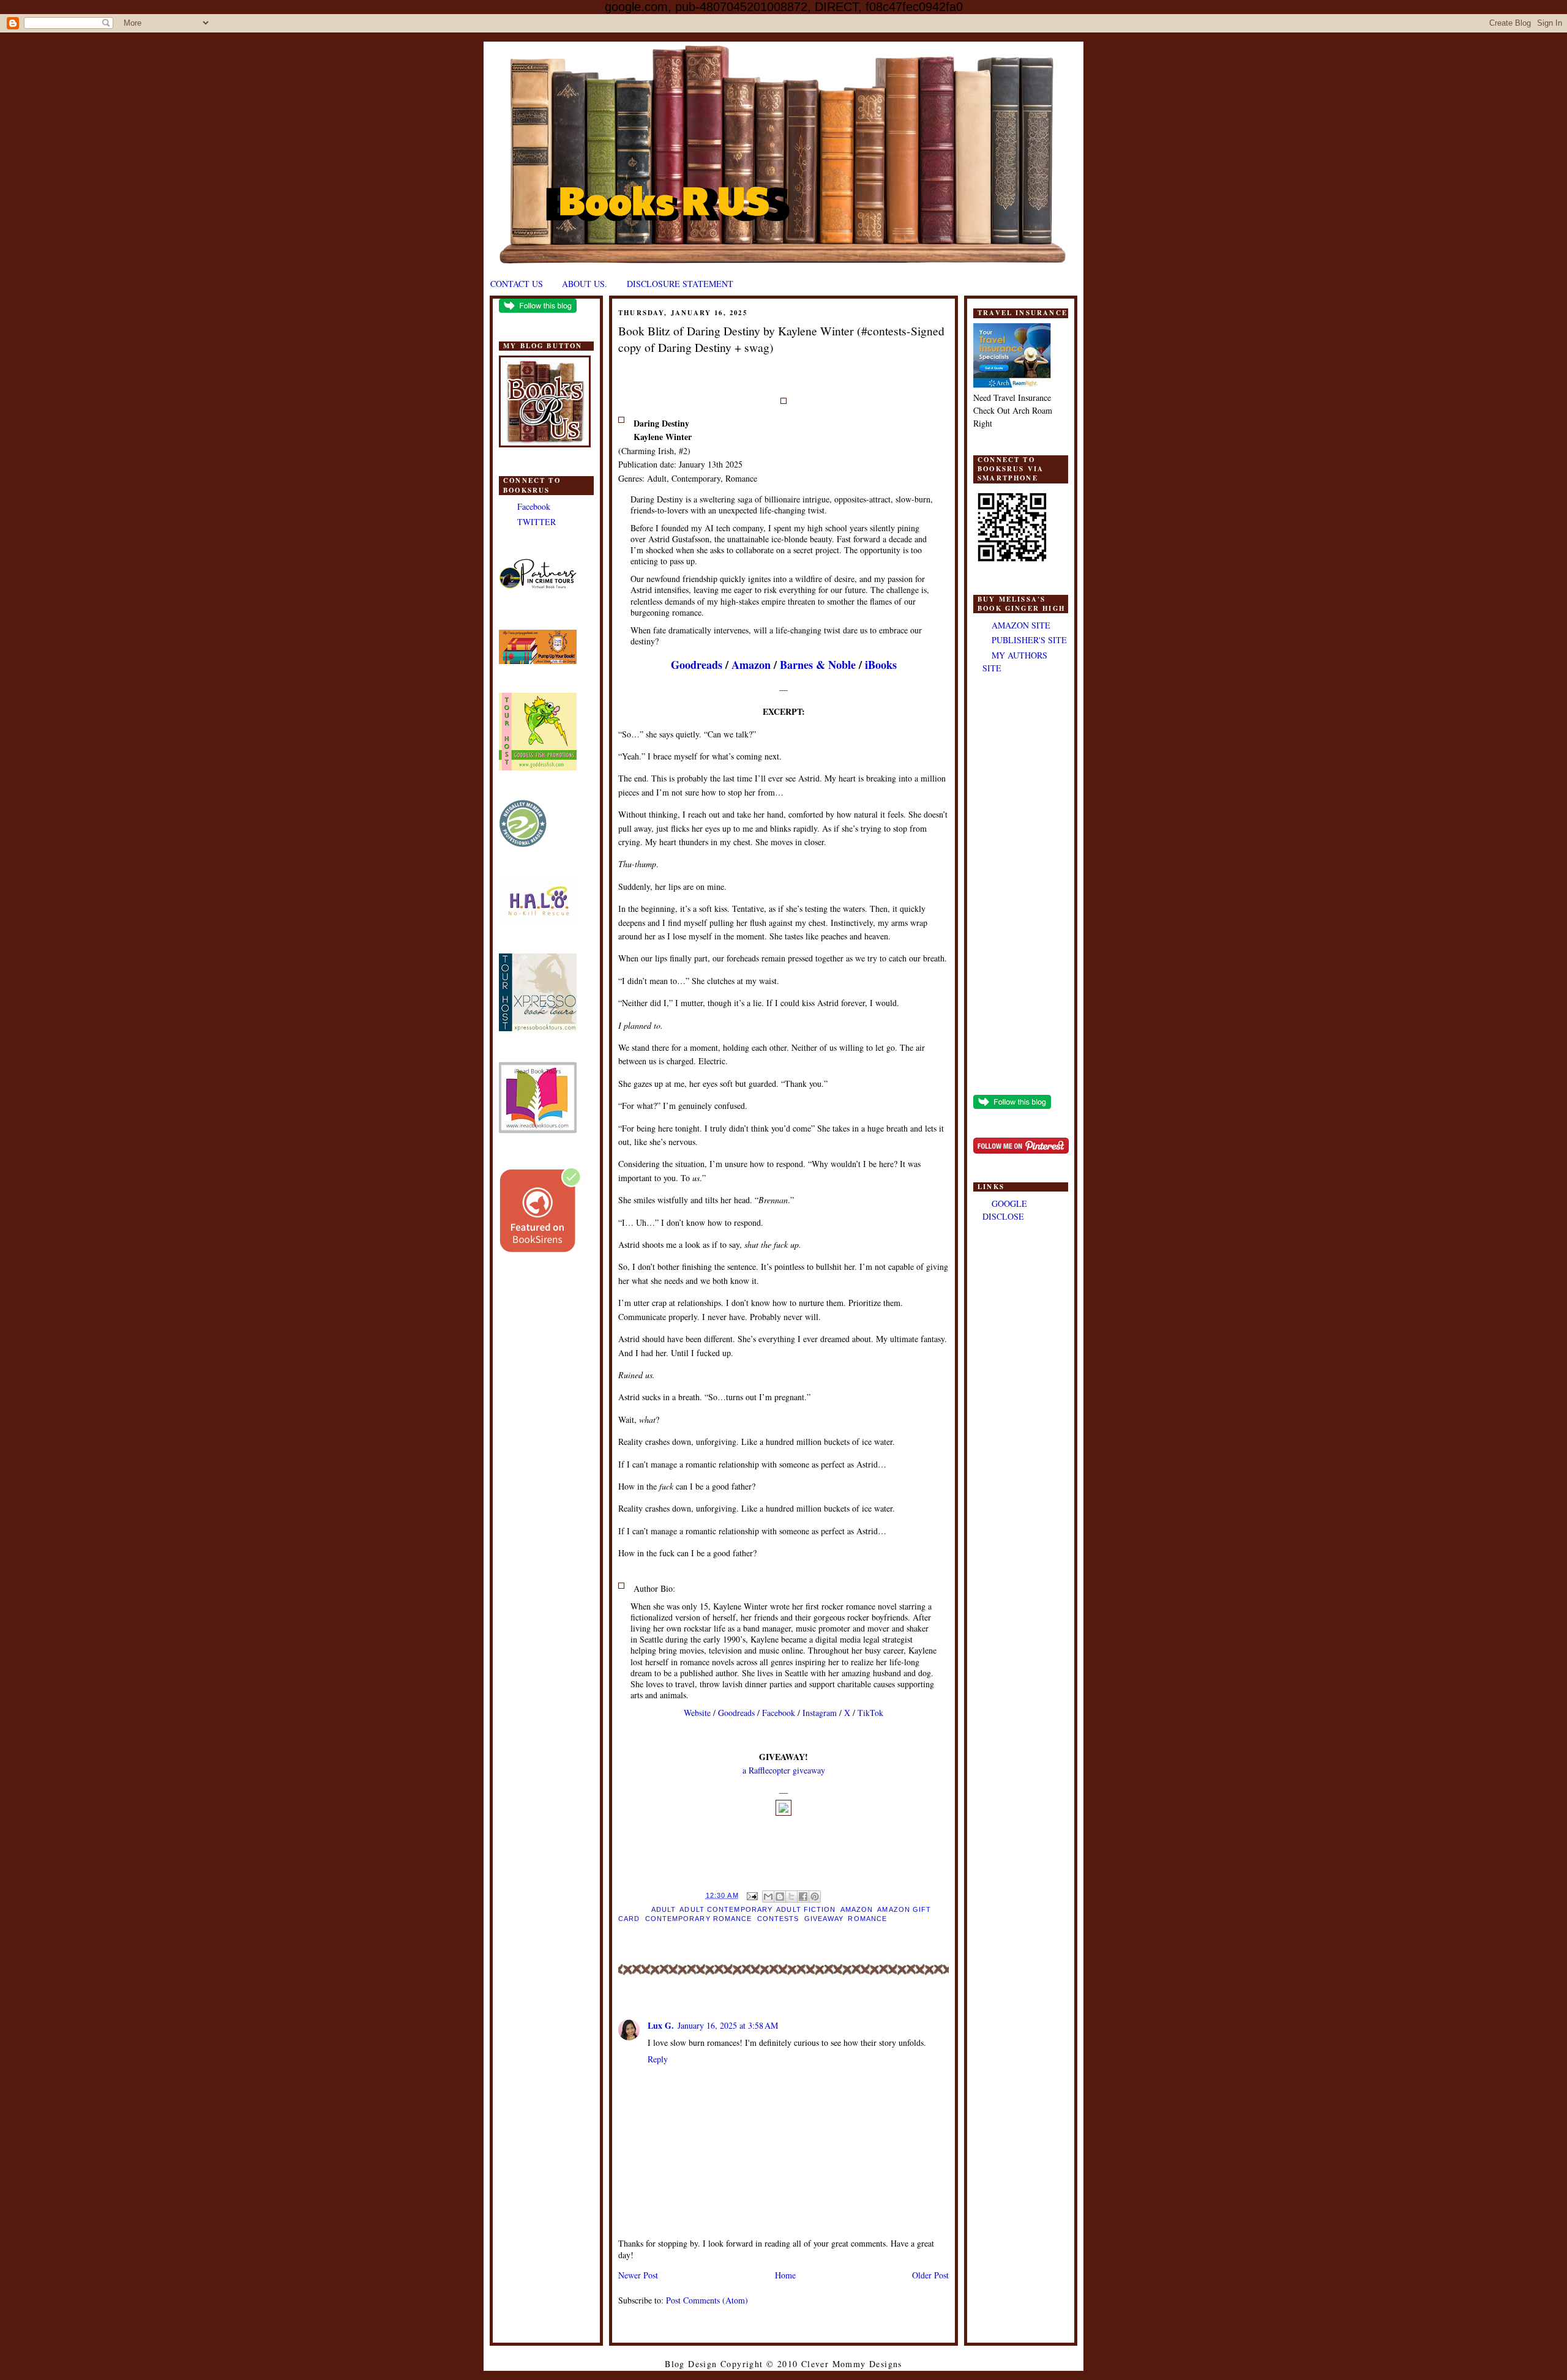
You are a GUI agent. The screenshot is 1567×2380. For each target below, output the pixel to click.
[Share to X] (791, 1897)
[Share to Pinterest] (815, 1897)
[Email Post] (752, 1895)
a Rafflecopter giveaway (784, 1770)
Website (697, 1713)
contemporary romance (699, 1919)
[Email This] (768, 1897)
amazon (857, 1909)
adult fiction (806, 1909)
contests (778, 1919)
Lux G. (661, 2025)
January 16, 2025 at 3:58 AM (728, 2025)
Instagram (820, 1713)
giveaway (824, 1919)
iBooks (881, 665)
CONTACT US (517, 284)
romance (867, 1919)
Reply (658, 2059)
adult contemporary (726, 1909)
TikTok (870, 1713)
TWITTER (537, 522)
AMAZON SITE (1021, 625)
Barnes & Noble (818, 665)
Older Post (930, 2275)
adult (663, 1909)
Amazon (751, 665)
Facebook (534, 506)
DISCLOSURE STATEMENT (680, 284)
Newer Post (638, 2275)
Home (785, 2275)
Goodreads (697, 665)
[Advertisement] (1021, 886)
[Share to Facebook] (803, 1897)
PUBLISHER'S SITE (1029, 640)
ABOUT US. (585, 284)
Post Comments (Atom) (707, 2300)
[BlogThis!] (780, 1897)
